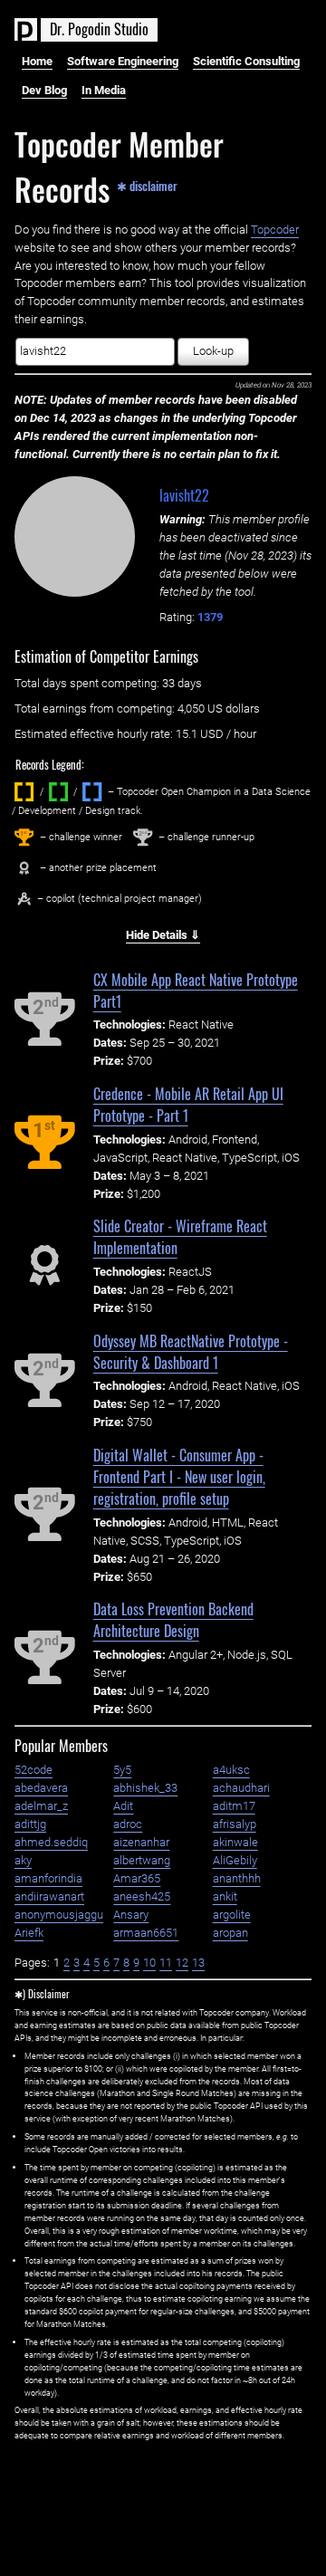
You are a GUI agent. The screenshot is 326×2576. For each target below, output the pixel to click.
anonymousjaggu (59, 1915)
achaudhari (241, 1788)
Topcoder (275, 230)
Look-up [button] (213, 351)
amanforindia (48, 1878)
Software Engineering (123, 61)
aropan (230, 1933)
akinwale (235, 1842)
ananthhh (237, 1878)
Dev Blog (44, 90)
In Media (104, 90)
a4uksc (231, 1770)
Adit (123, 1806)
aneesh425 (142, 1896)
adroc (128, 1824)
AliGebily (235, 1860)
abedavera (41, 1788)
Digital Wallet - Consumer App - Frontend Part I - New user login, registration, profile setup (179, 1477)
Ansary (131, 1915)
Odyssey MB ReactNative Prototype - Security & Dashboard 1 (191, 1352)
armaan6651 (146, 1933)
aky (23, 1860)
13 (198, 1963)
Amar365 (137, 1878)
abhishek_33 (145, 1788)
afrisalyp (235, 1824)
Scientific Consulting (246, 61)
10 (149, 1963)
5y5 (122, 1770)
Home (37, 61)
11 (166, 1963)
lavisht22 (184, 495)
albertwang (142, 1860)
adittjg (30, 1824)
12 (182, 1963)
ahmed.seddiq (51, 1842)
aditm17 (234, 1806)
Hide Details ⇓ (163, 935)
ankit (225, 1896)
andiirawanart (49, 1896)
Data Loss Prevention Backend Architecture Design (173, 1620)
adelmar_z (41, 1806)
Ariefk (29, 1933)
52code (34, 1770)
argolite (232, 1915)
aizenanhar (141, 1842)
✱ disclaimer (147, 185)
